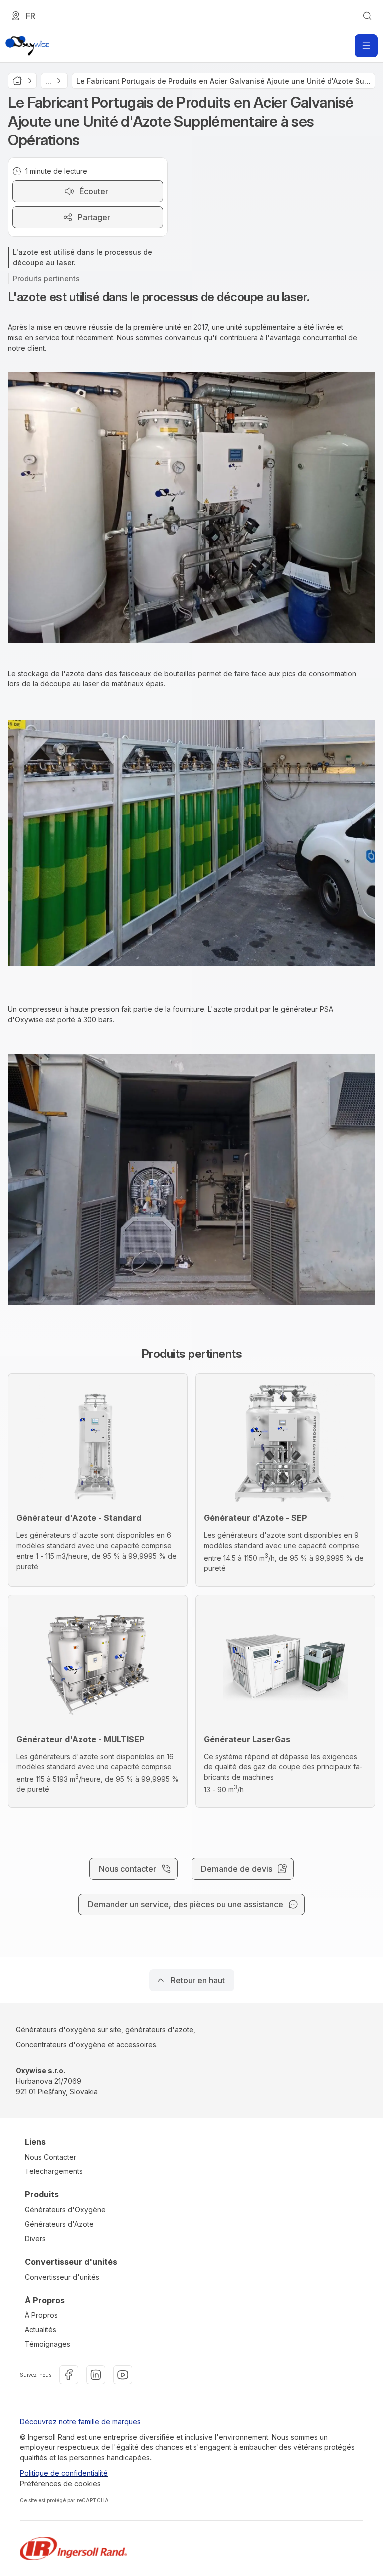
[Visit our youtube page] (123, 2375)
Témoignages (48, 2344)
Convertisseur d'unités (62, 2277)
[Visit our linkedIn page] (96, 2375)
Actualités (41, 2330)
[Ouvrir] (366, 46)
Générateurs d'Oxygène (65, 2210)
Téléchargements (54, 2171)
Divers (35, 2238)
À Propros (41, 2315)
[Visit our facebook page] (69, 2375)
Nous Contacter (51, 2157)
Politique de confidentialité (64, 2473)
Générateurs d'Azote (59, 2224)
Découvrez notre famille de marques (80, 2421)
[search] (367, 16)
